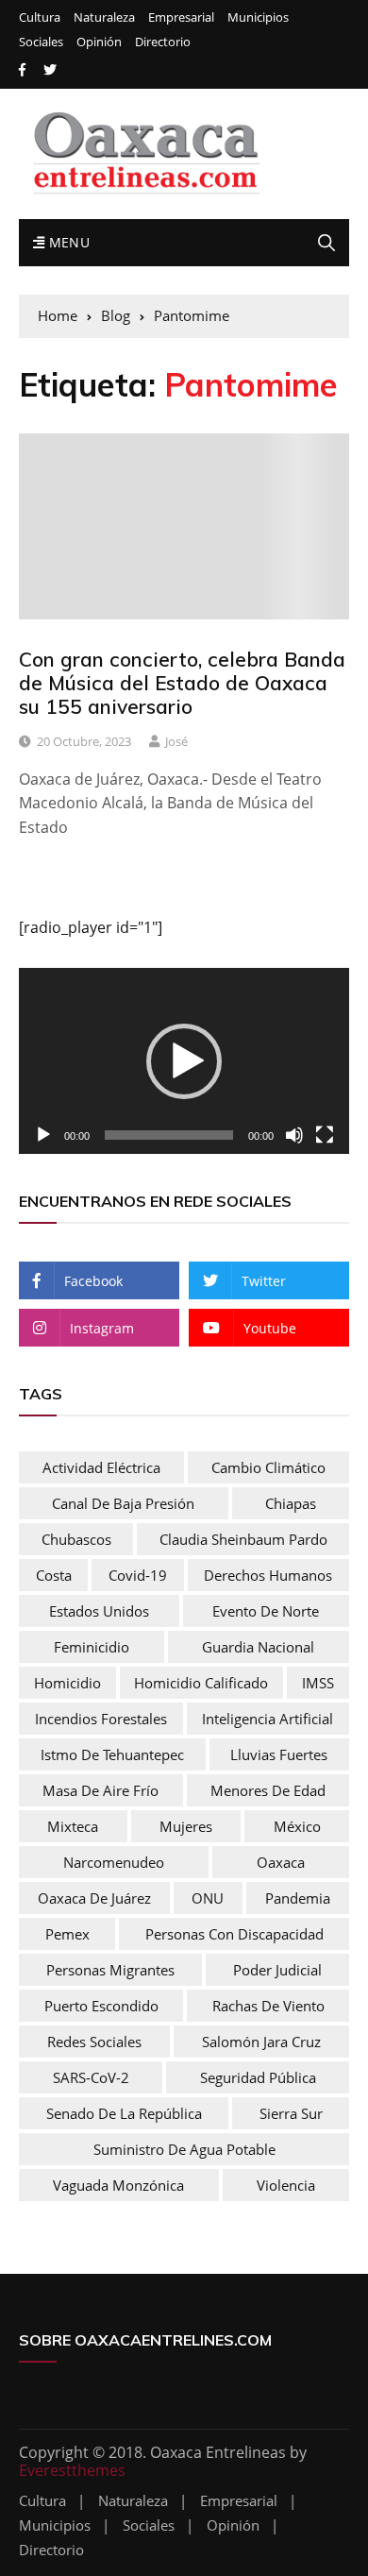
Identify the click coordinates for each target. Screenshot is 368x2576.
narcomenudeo (114, 1862)
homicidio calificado (201, 1683)
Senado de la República (124, 2113)
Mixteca (73, 1826)
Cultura (40, 17)
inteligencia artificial (268, 1719)
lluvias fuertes (279, 1754)
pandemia (298, 1898)
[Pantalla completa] (325, 1135)
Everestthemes (72, 2470)
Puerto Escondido (101, 2006)
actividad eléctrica (101, 1467)
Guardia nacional (258, 1647)
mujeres (186, 1826)
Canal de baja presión (123, 1503)
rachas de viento (268, 2006)
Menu (67, 242)
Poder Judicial (277, 1970)
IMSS (318, 1683)
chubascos (76, 1539)
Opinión (99, 42)
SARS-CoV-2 (91, 2077)
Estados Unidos (99, 1611)
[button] (184, 1061)
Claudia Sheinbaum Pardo (243, 1539)
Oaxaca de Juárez (94, 1898)
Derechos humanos (268, 1575)
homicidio (67, 1683)
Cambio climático (268, 1467)
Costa (54, 1575)
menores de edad (268, 1790)
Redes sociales (94, 2042)
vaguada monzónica (118, 2185)
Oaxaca (281, 1862)
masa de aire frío (100, 1790)
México (297, 1826)
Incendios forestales (101, 1719)
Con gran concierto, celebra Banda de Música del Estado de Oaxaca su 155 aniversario (182, 683)
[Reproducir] (43, 1135)
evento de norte (266, 1611)
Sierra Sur (291, 2113)
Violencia (286, 2185)
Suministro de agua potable (184, 2149)
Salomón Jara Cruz (261, 2042)
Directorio (163, 42)
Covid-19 (138, 1575)
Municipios (258, 17)
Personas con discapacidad (234, 1934)
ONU (208, 1898)
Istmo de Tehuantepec (112, 1754)
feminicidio (92, 1647)
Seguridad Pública (258, 2077)
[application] (184, 1061)
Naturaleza (104, 17)
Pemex (67, 1934)
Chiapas (291, 1503)
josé (176, 741)
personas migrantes (110, 1970)
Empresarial (181, 17)
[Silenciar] (294, 1135)
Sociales (41, 42)
